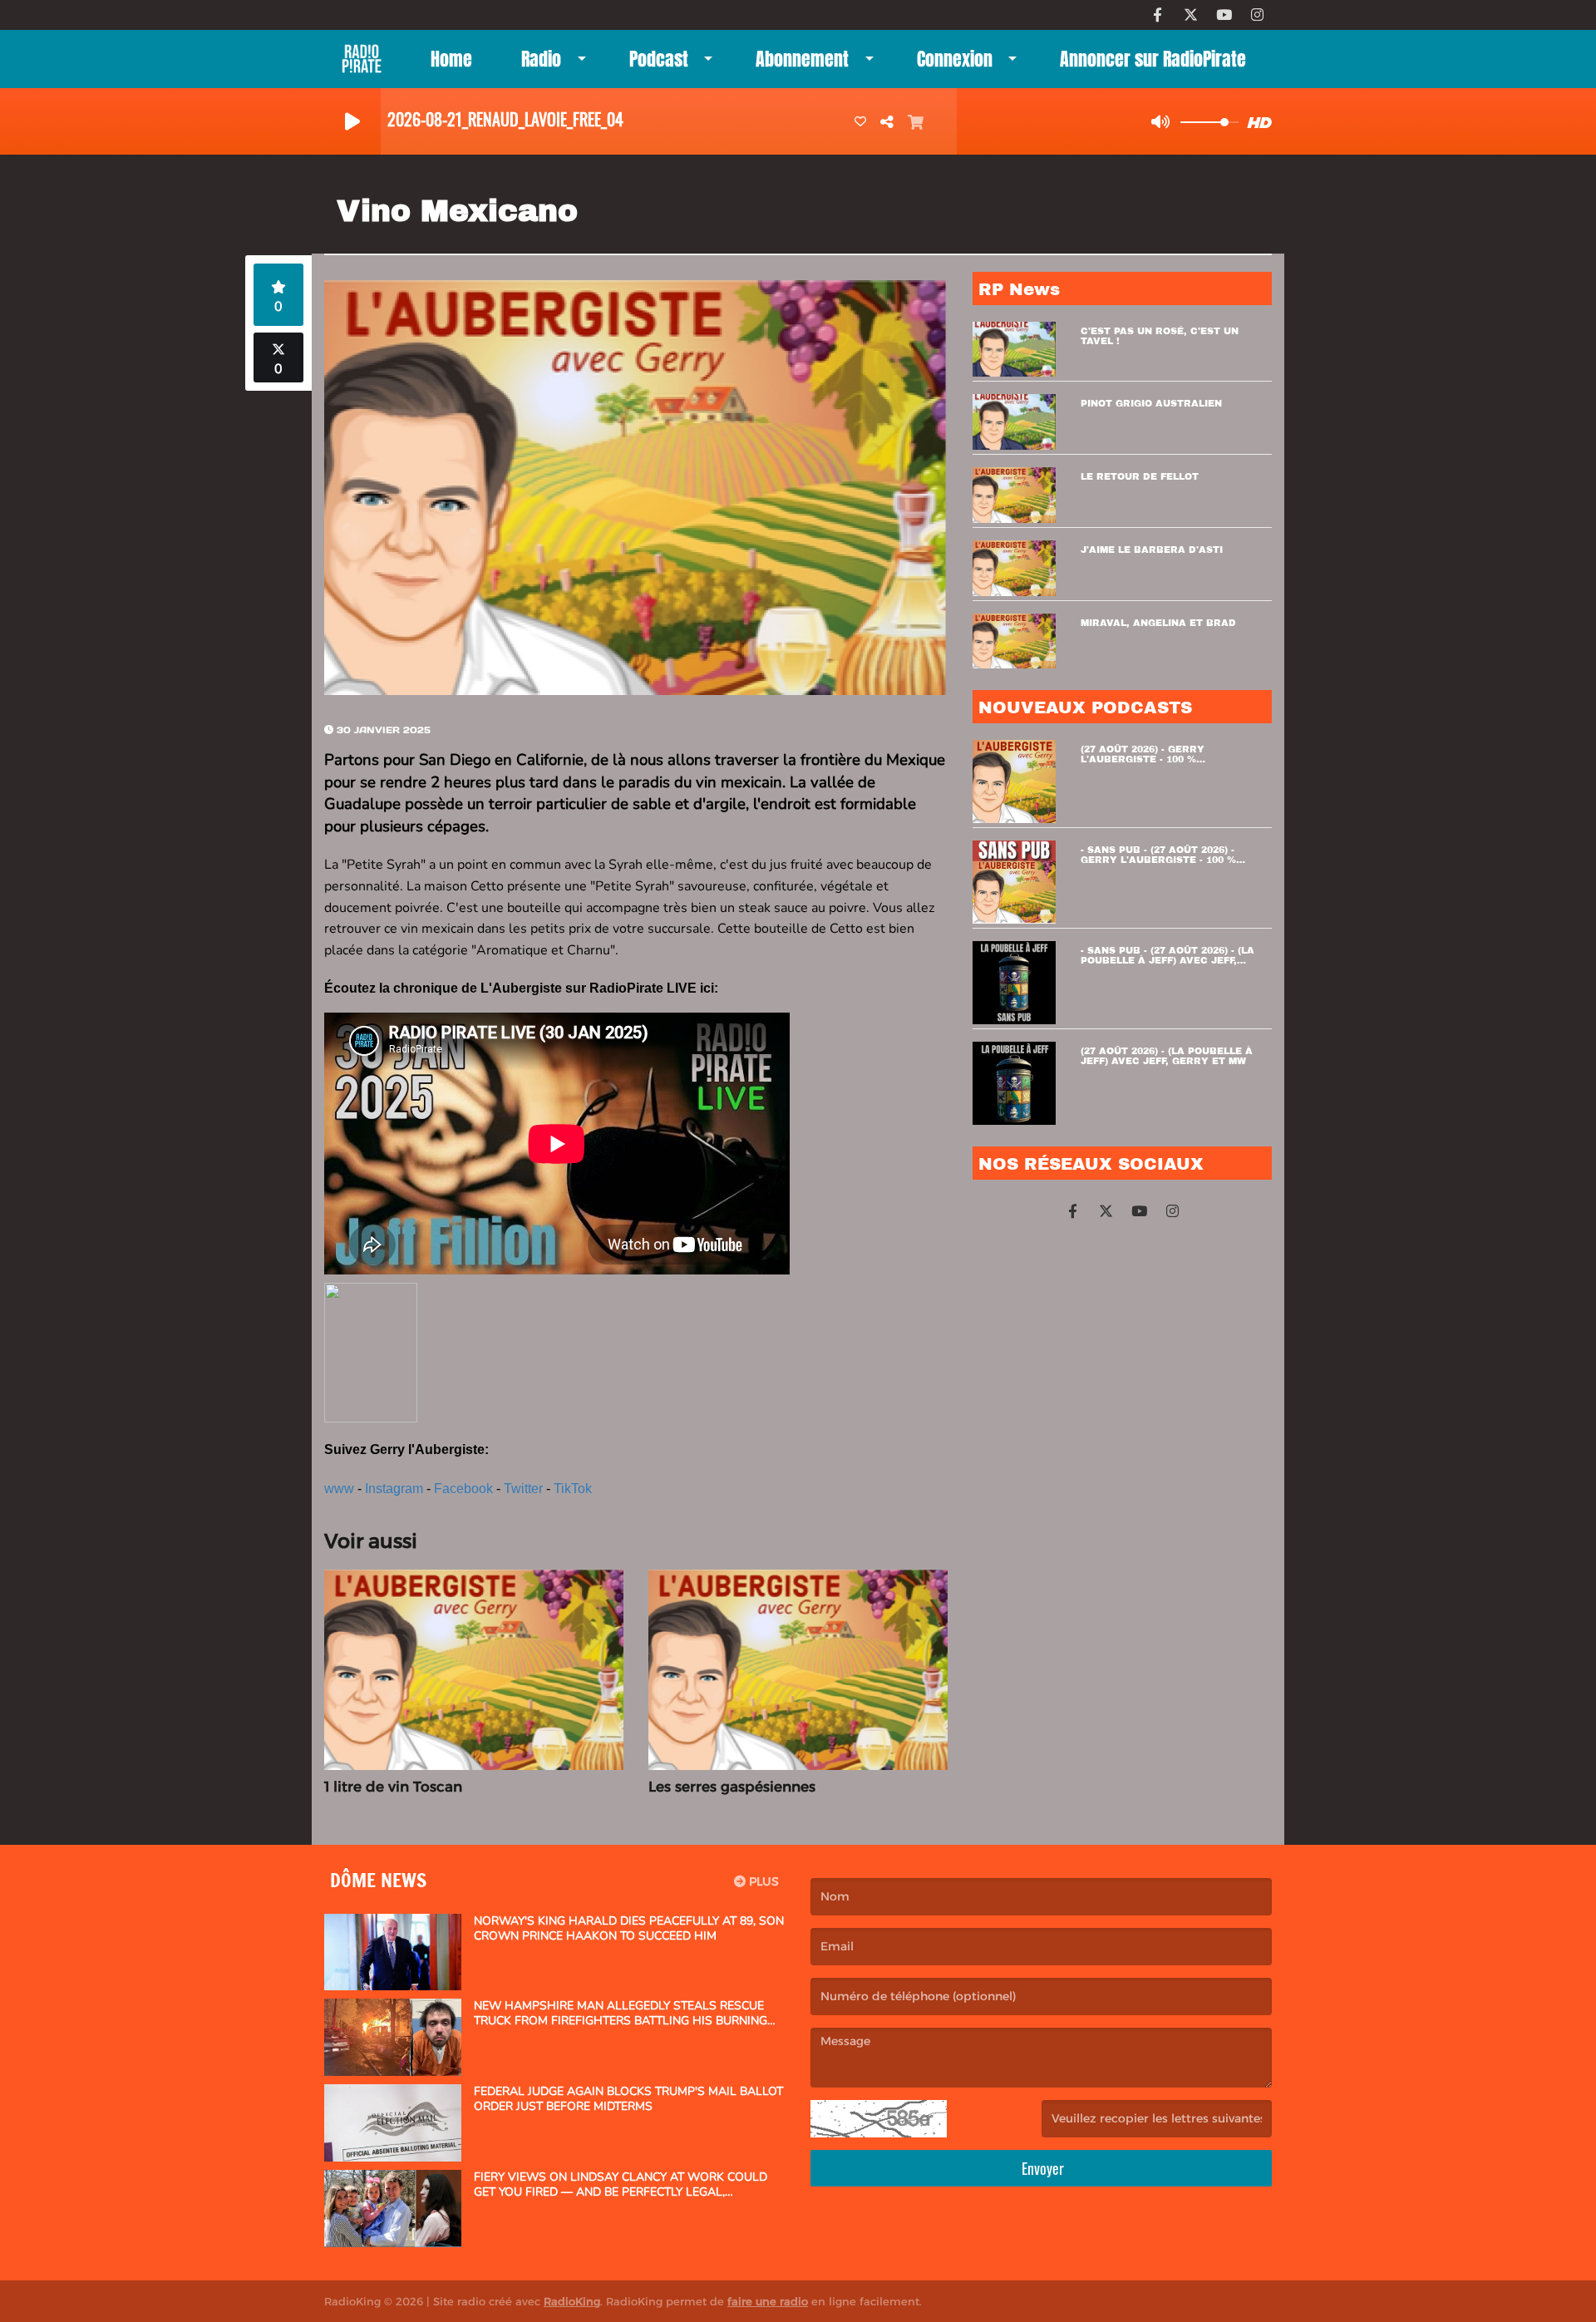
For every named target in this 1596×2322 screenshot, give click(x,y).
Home (451, 59)
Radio (541, 59)
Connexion (955, 59)
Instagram (394, 1489)
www (339, 1489)
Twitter (523, 1489)
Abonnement (802, 59)
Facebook (463, 1489)
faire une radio (768, 2301)
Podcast (659, 59)
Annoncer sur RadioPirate (1153, 59)
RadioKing (572, 2301)
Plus (762, 1881)
